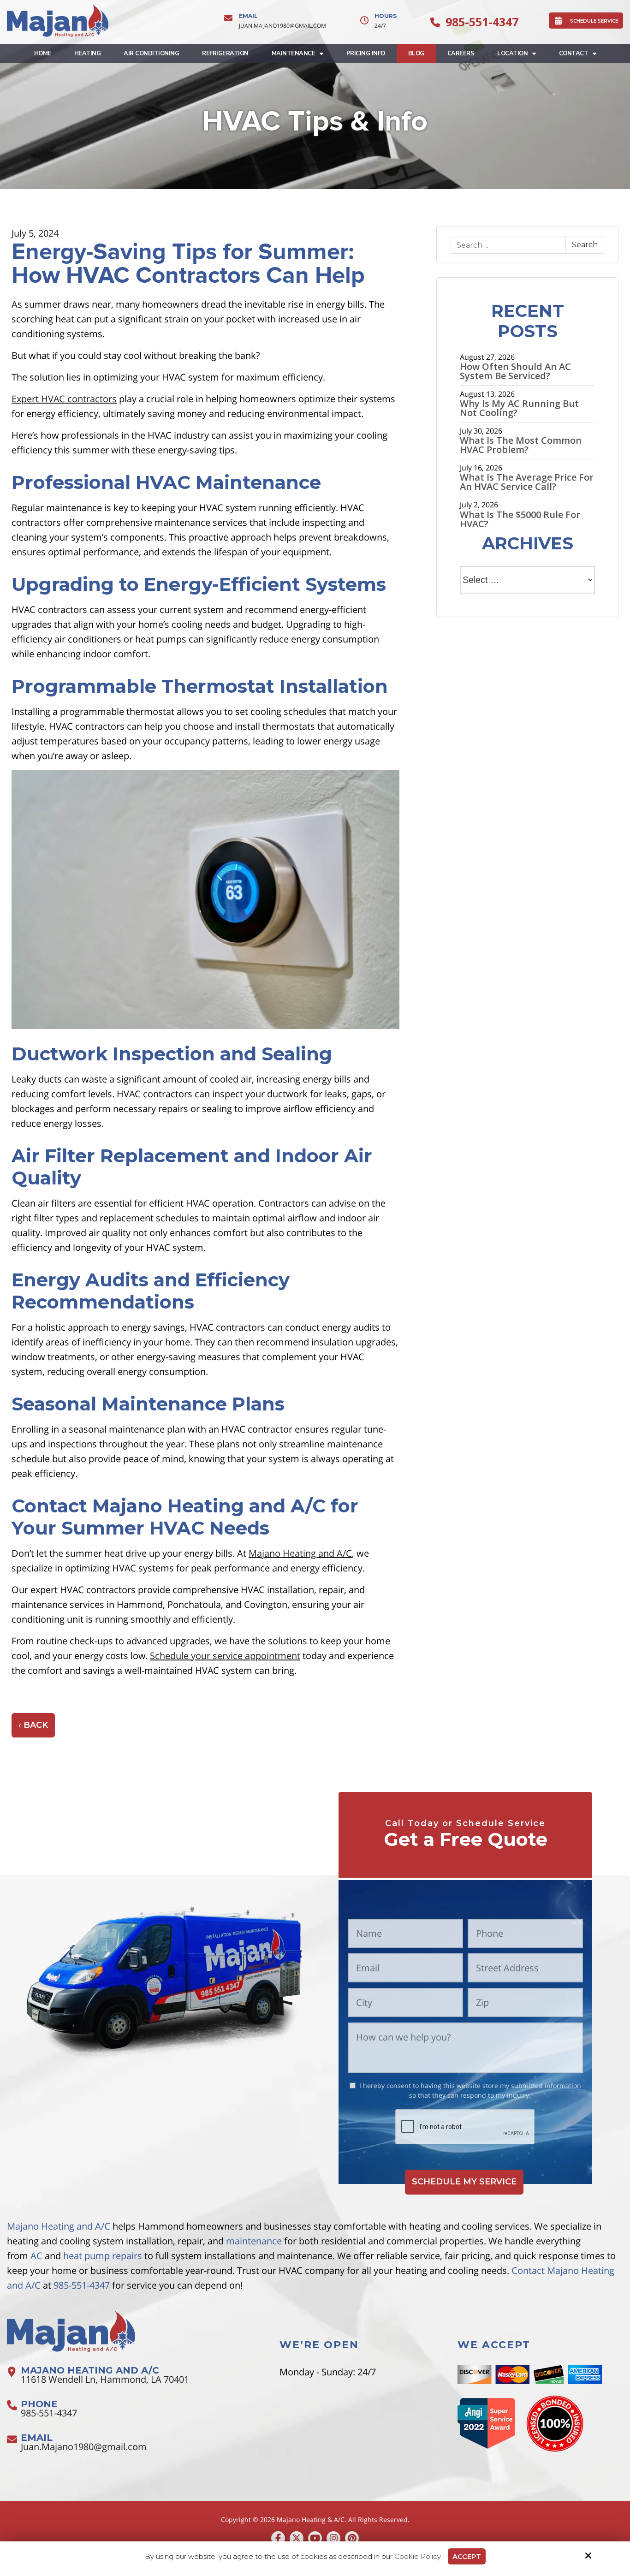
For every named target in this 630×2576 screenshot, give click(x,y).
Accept (467, 2556)
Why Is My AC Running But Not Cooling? (519, 408)
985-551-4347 (482, 22)
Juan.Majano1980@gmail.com (282, 26)
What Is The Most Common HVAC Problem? (521, 445)
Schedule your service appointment (225, 1656)
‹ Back (33, 1725)
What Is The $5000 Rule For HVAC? (520, 519)
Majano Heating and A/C (300, 1553)
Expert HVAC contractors (64, 399)
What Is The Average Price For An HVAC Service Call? (527, 482)
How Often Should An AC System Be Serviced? (515, 371)
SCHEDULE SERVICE (594, 21)
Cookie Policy (418, 2557)
